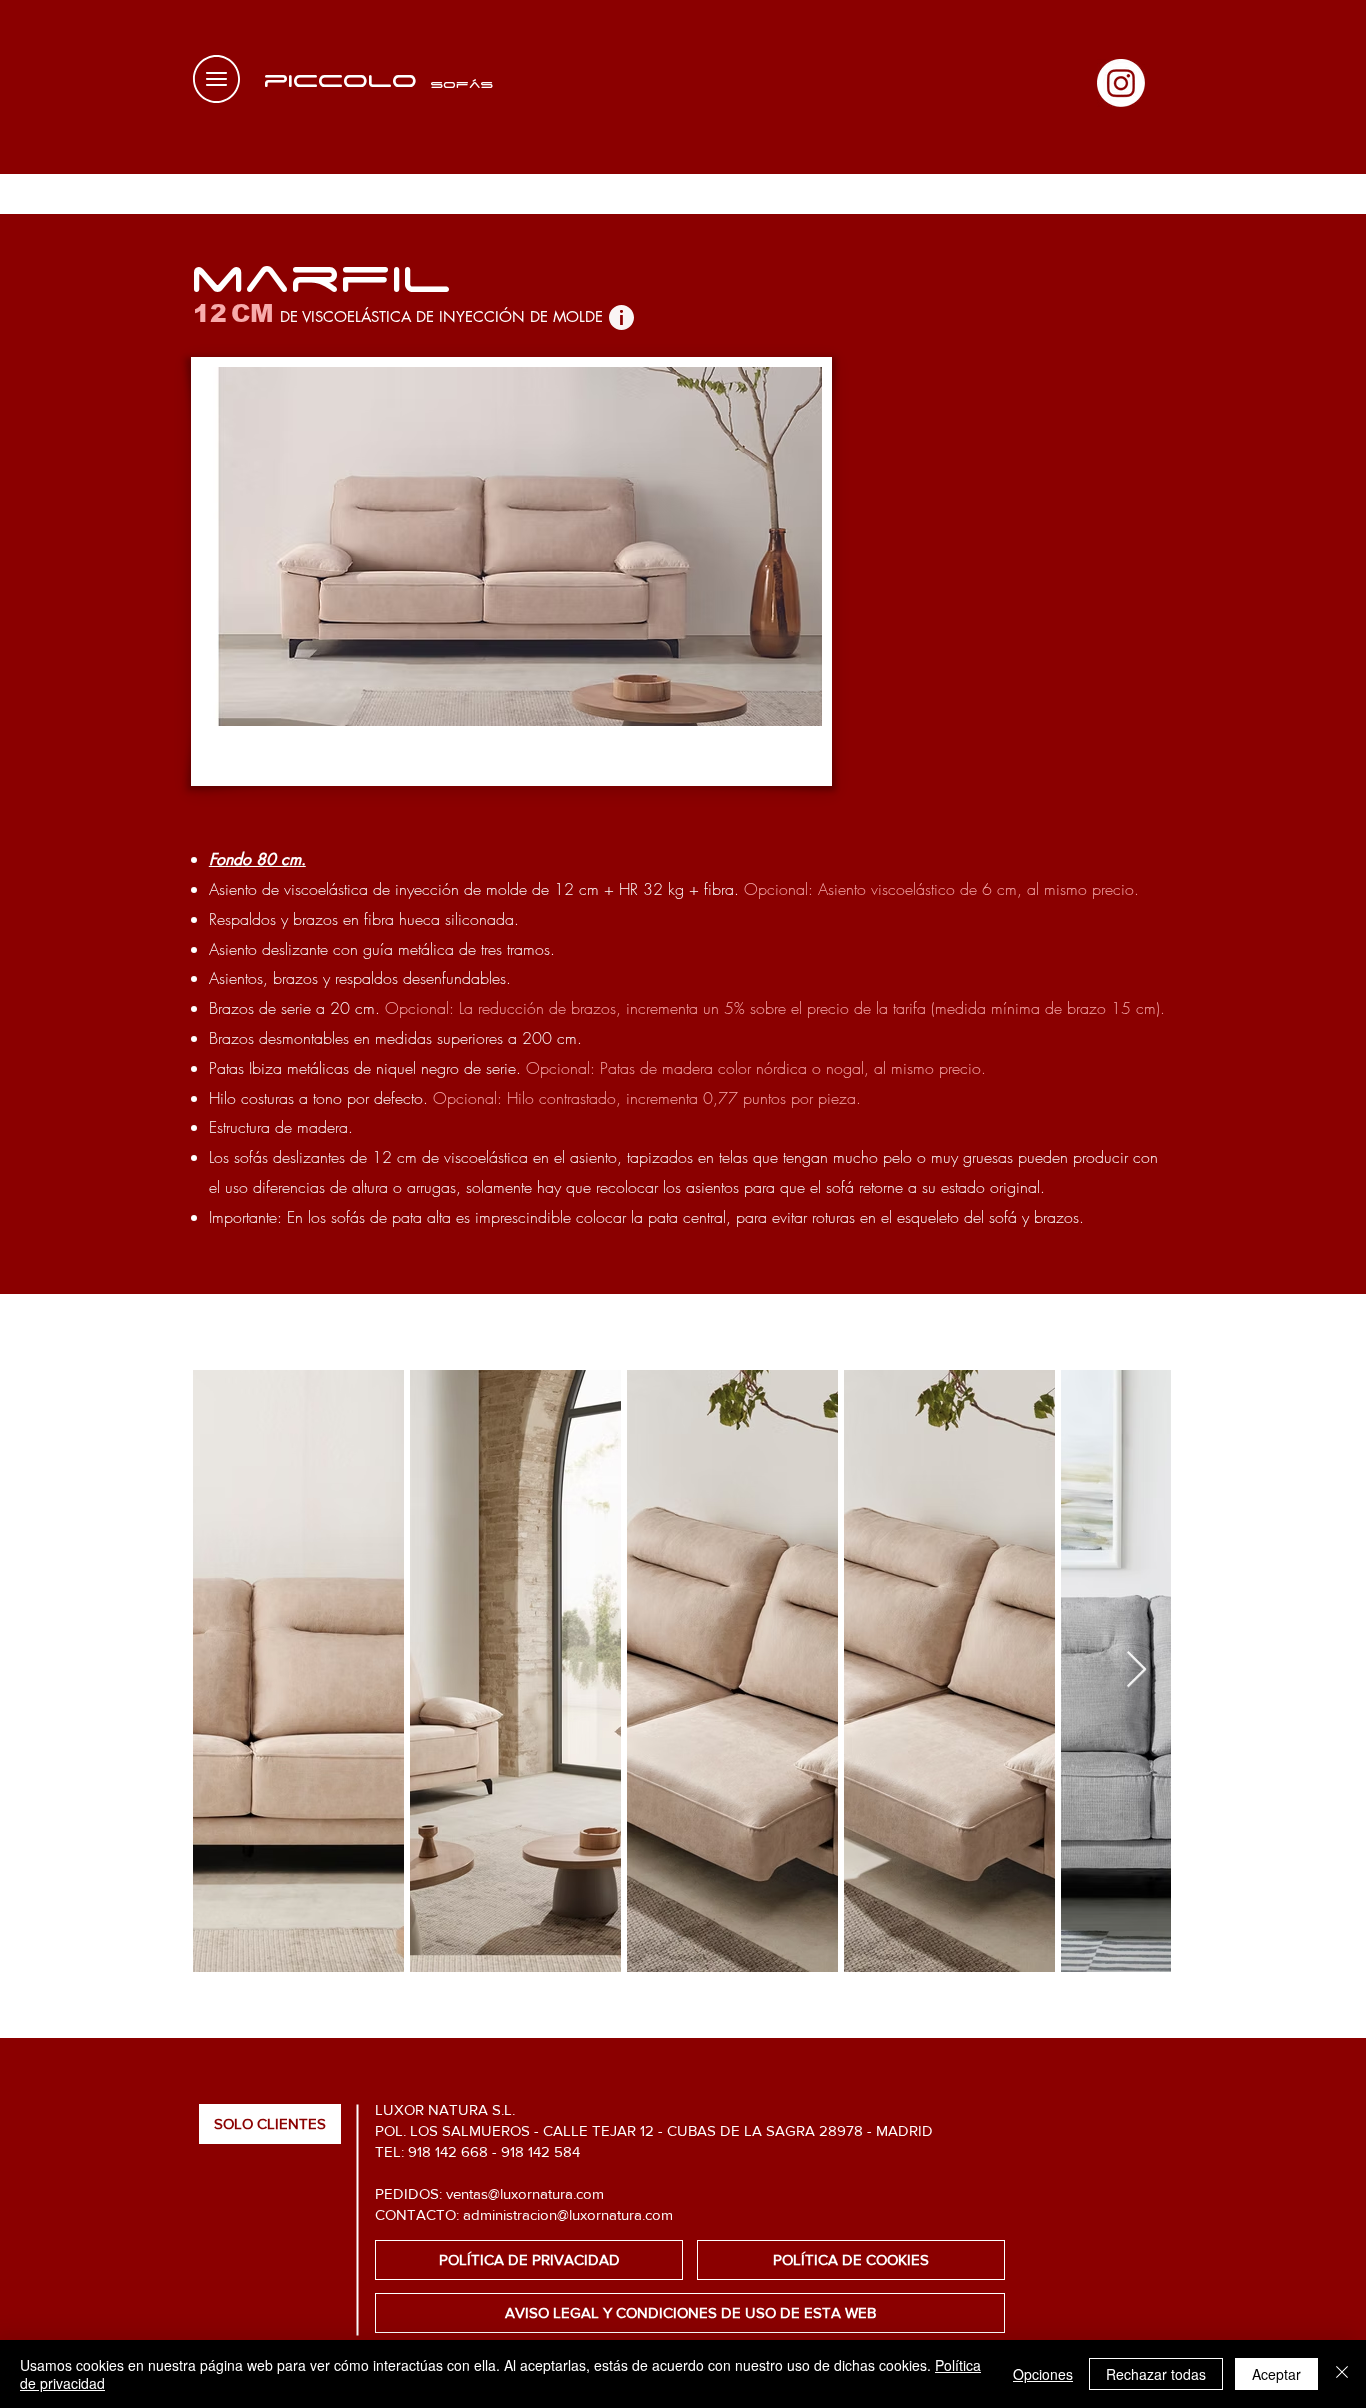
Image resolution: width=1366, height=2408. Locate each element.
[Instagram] (1121, 83)
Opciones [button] (1043, 2374)
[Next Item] (1136, 1670)
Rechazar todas (1156, 2374)
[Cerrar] (1342, 2374)
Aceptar (1276, 2374)
